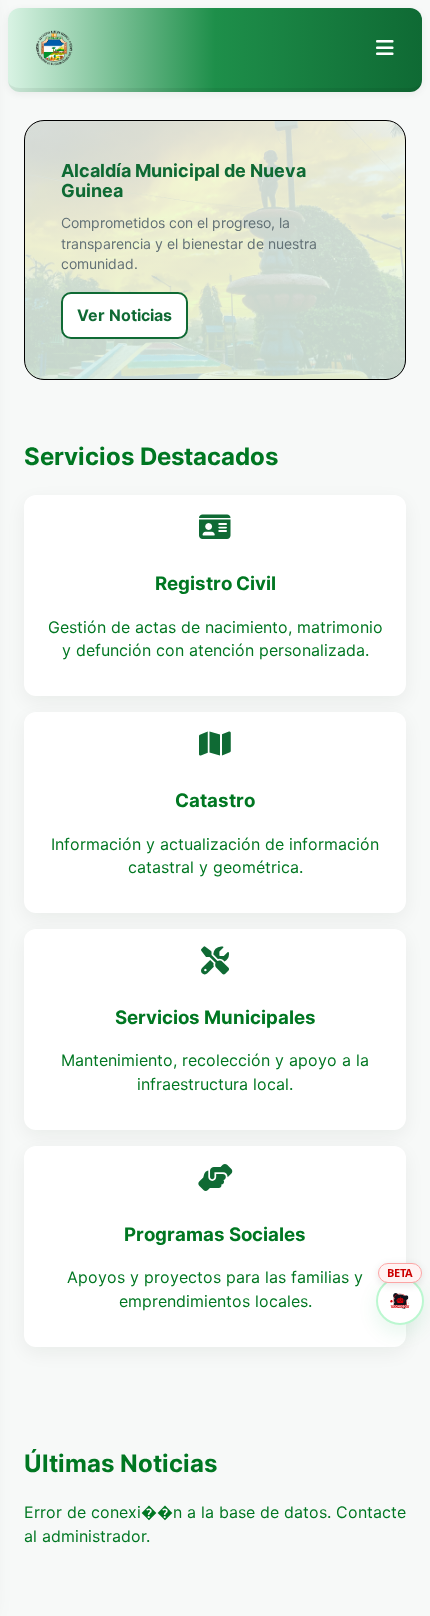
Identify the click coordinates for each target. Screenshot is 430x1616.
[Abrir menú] (385, 48)
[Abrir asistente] (400, 1301)
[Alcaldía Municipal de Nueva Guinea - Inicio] (54, 48)
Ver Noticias (124, 315)
